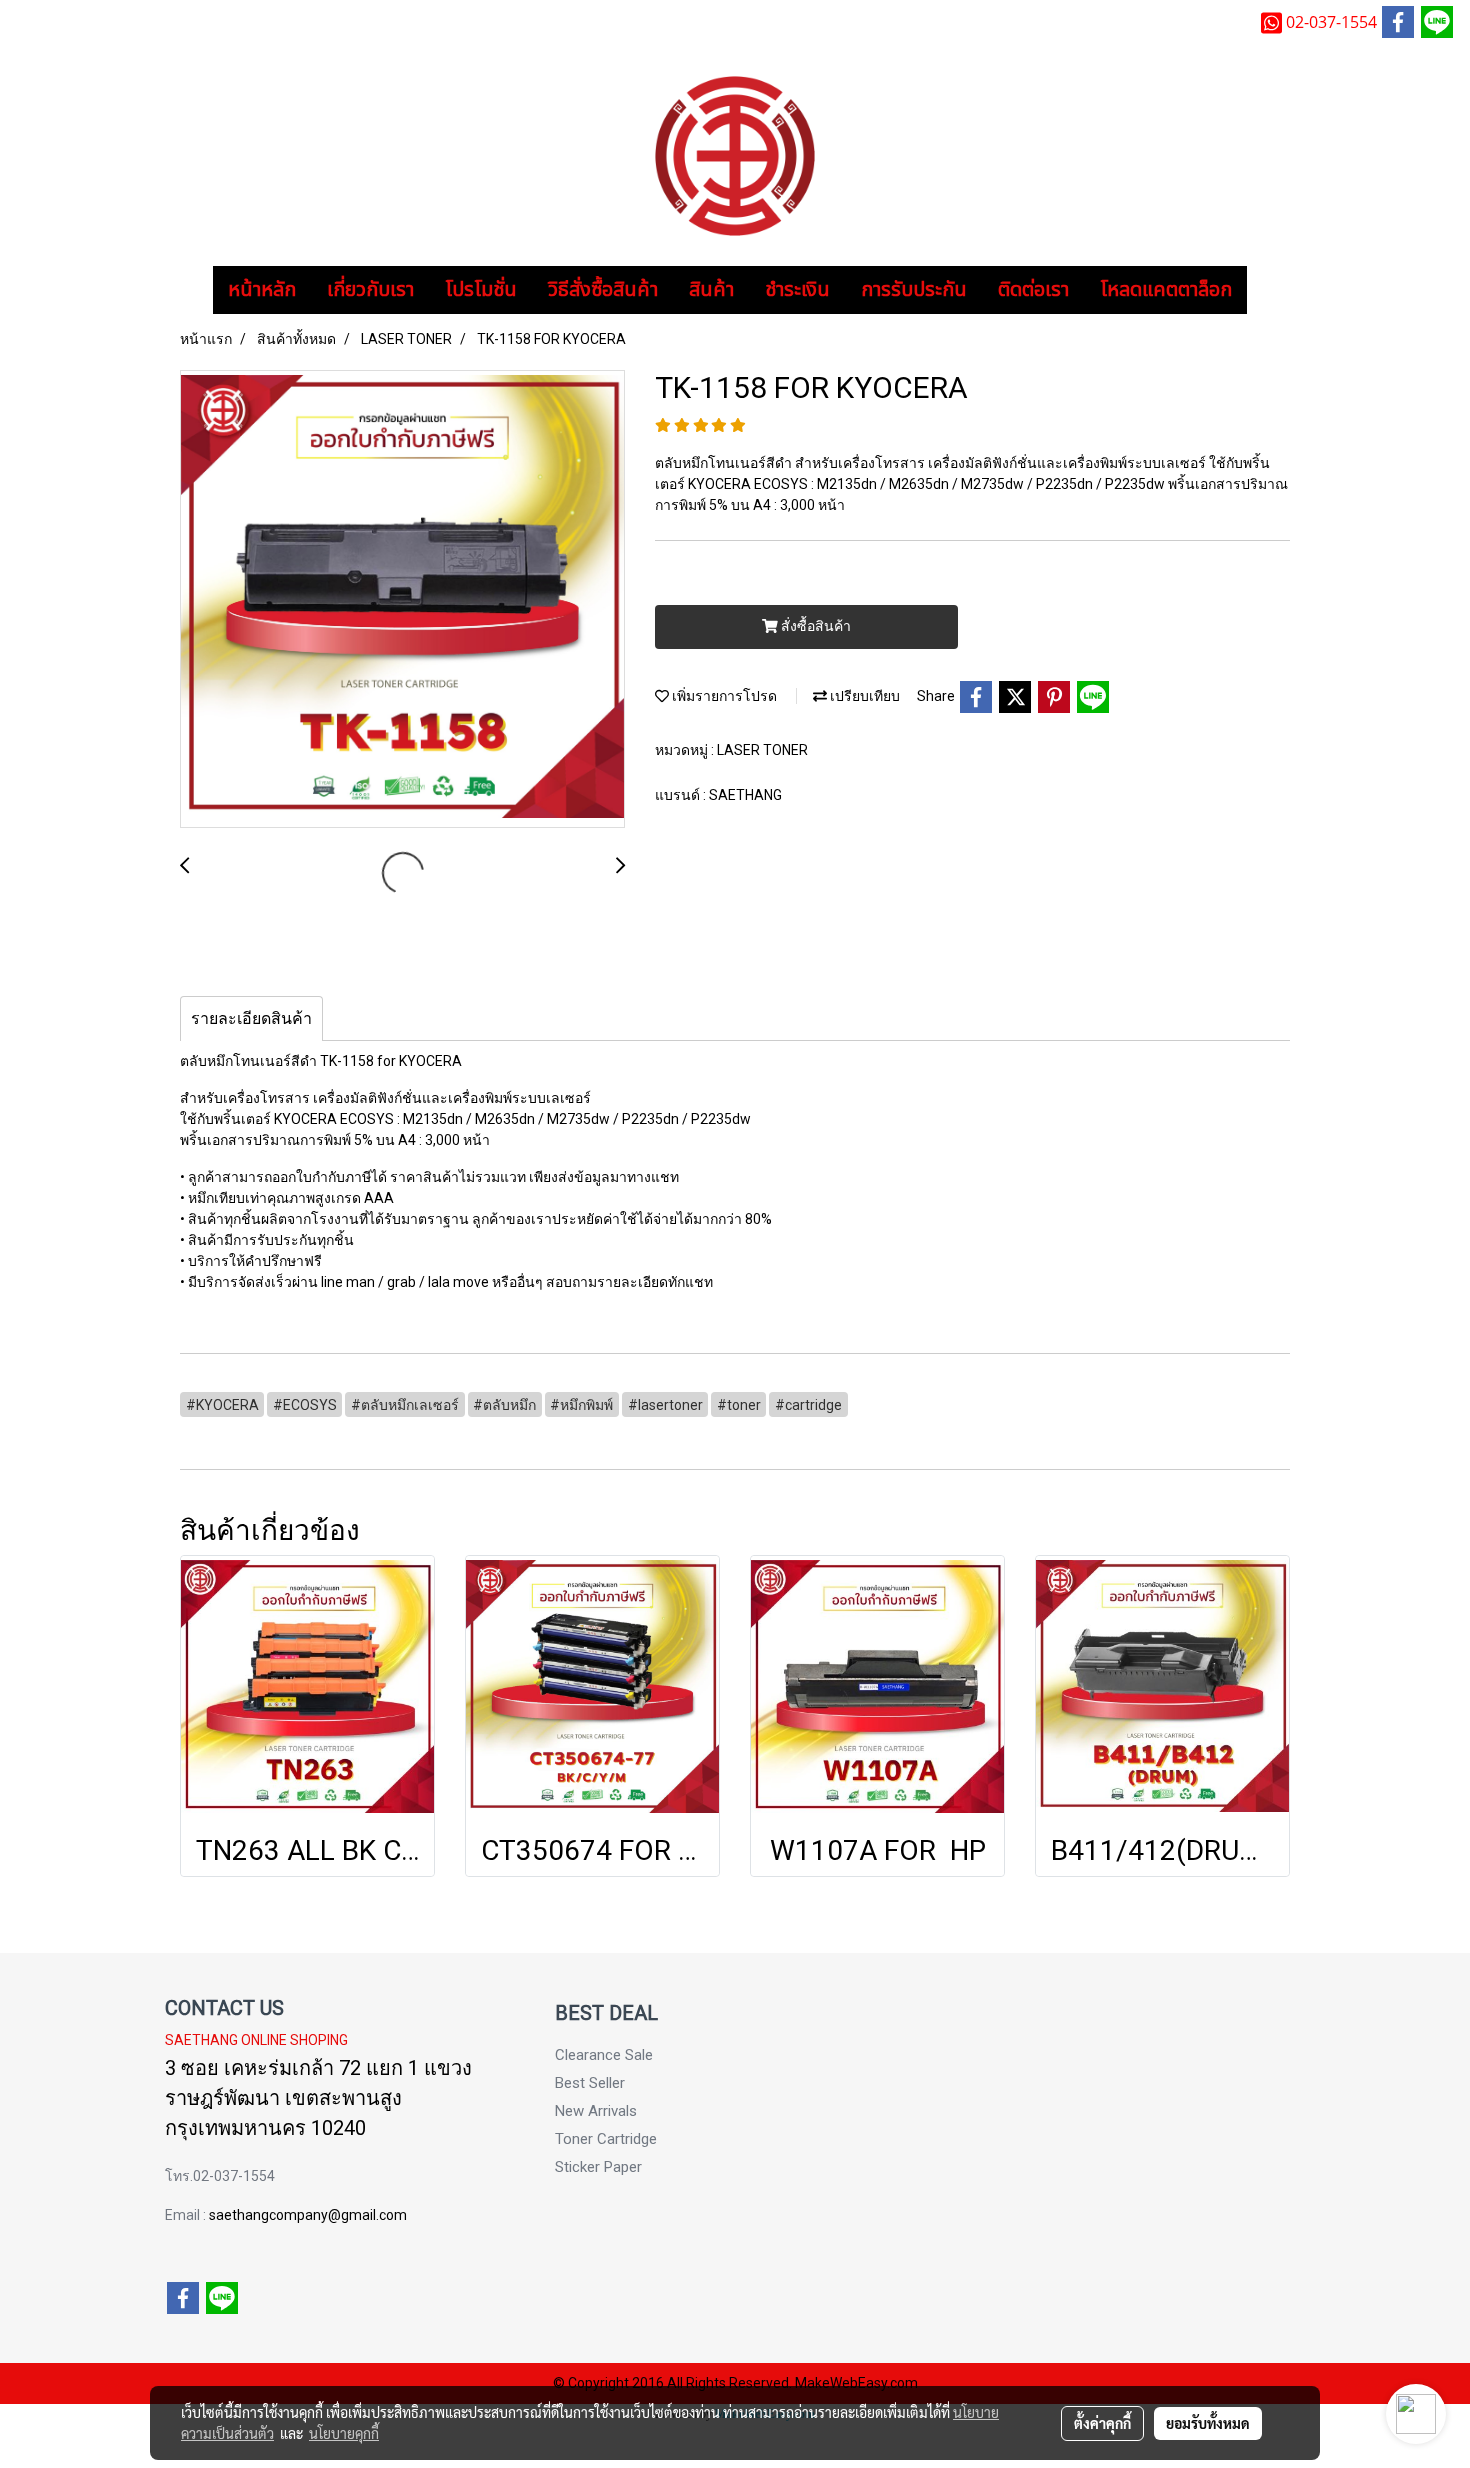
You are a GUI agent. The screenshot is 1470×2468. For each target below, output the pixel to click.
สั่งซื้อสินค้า (814, 626)
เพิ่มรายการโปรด (723, 696)
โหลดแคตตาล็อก (1166, 290)
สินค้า (711, 290)
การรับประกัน (914, 290)
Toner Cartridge (606, 2139)
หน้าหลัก (262, 290)
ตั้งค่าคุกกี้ (1102, 2423)
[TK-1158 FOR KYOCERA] (402, 600)
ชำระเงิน (797, 290)
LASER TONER (762, 750)
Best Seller (590, 2083)
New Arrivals (596, 2111)
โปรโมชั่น (481, 290)
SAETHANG (745, 795)
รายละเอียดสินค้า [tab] (251, 1018)
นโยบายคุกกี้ (344, 2433)
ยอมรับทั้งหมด (1208, 2423)
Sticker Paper (598, 2167)
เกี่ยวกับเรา (370, 290)
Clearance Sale (604, 2055)
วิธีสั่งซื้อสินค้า (603, 290)
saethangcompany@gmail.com (308, 2215)
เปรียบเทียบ (863, 696)
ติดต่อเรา (1033, 290)
